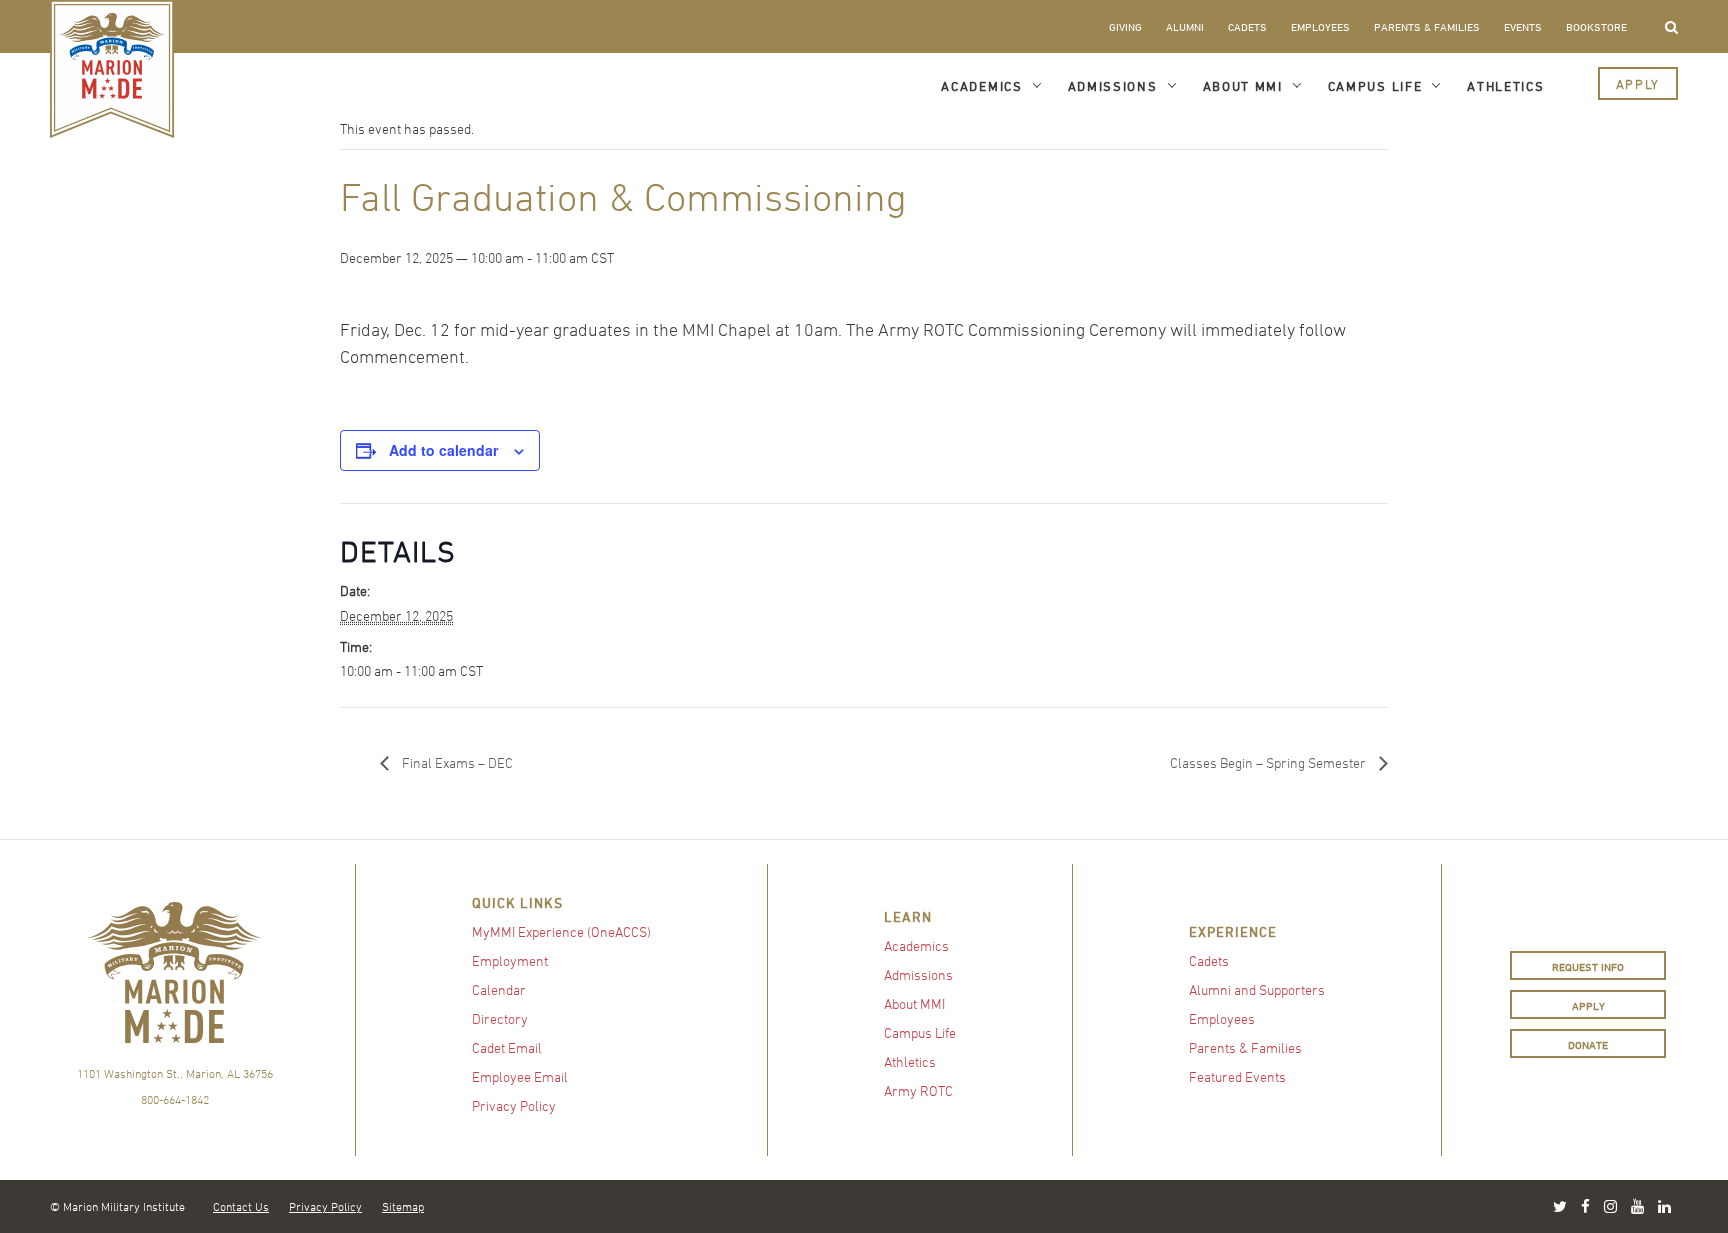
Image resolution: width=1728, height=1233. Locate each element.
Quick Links (517, 902)
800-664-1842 (175, 1099)
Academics (981, 86)
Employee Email (520, 1076)
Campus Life (1375, 86)
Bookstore (1596, 26)
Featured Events (1237, 1076)
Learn (908, 916)
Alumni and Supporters (1257, 989)
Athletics (1505, 86)
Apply (1638, 84)
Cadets (1247, 26)
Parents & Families (1427, 26)
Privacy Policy (514, 1105)
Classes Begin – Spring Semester (1269, 762)
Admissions (1113, 86)
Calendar (499, 989)
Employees (1320, 26)
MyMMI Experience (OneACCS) (561, 931)
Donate (1588, 1044)
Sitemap (403, 1206)
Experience (1233, 931)
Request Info (1588, 966)
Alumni (1185, 26)
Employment (510, 960)
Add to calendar (443, 450)
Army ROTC (918, 1090)
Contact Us (241, 1206)
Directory (500, 1018)
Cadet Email (507, 1047)
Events (1523, 26)
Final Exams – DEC (456, 762)
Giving (1125, 26)
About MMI (1243, 86)
